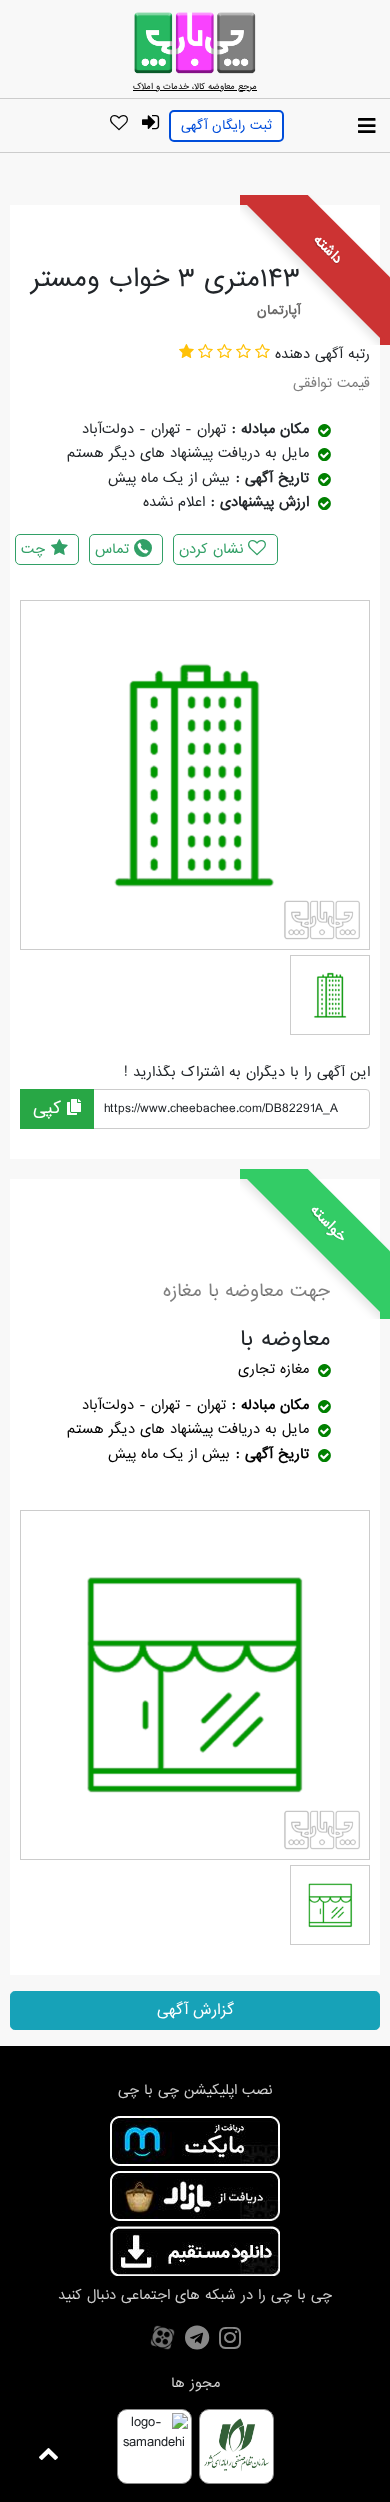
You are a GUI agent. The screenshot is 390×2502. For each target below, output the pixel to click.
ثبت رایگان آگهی (226, 125)
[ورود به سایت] (150, 123)
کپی (50, 1108)
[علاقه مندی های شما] (118, 124)
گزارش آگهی (195, 2010)
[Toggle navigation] (367, 127)
